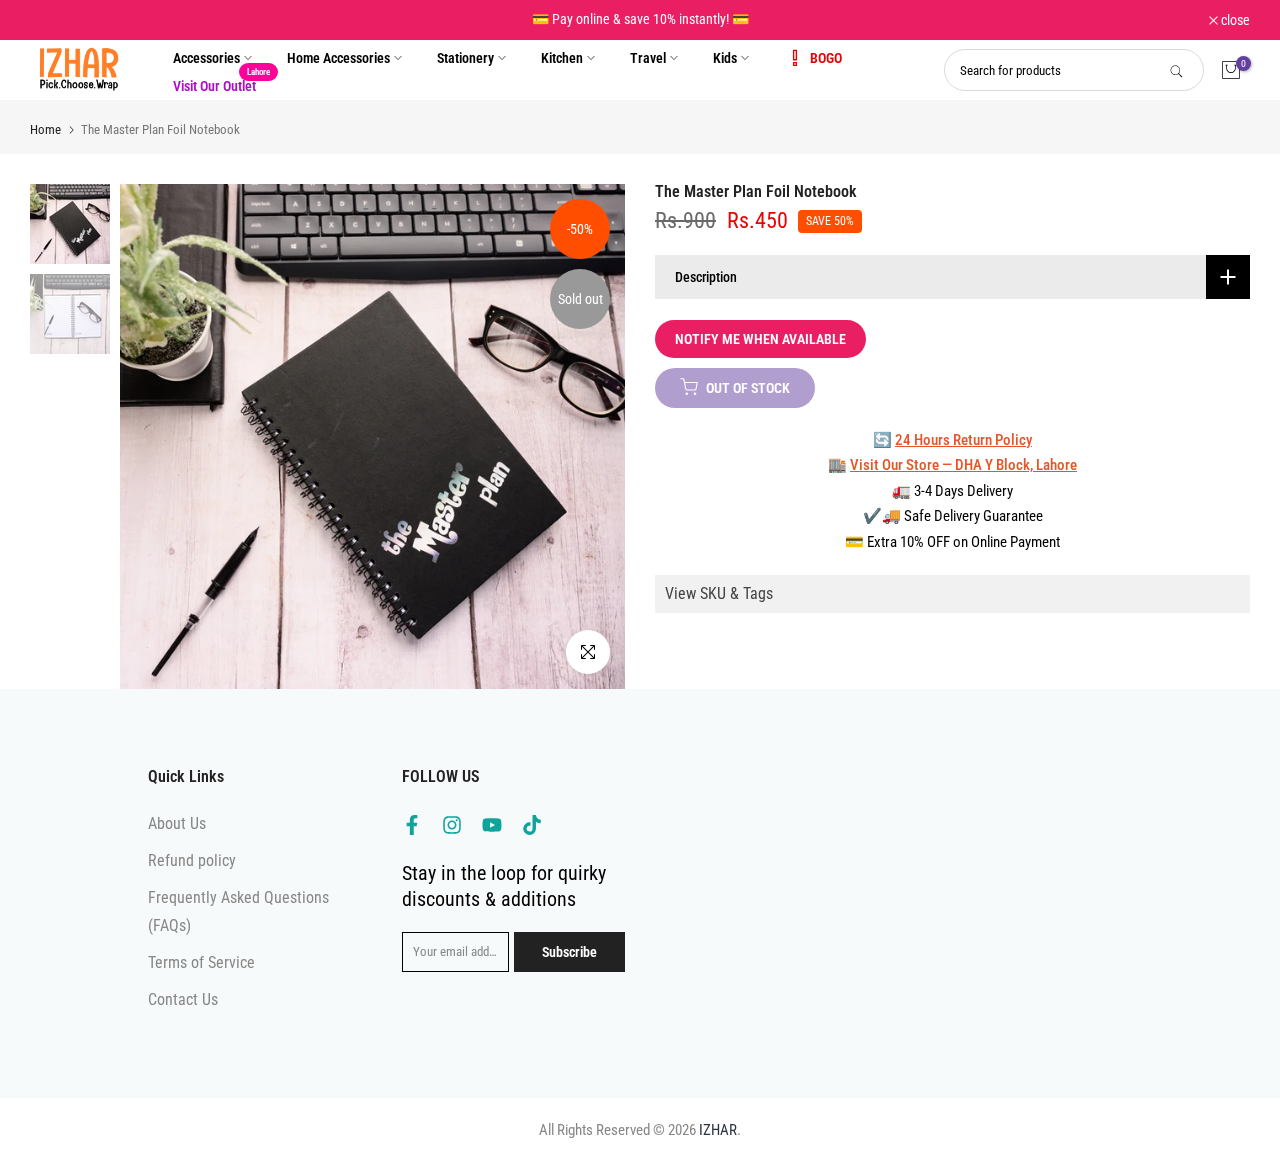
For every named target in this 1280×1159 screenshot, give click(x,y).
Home (45, 129)
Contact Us (183, 999)
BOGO (826, 58)
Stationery (465, 58)
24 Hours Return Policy (963, 439)
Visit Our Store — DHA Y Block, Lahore (963, 465)
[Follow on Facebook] (412, 825)
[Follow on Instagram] (452, 825)
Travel (648, 58)
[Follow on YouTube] (492, 825)
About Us (177, 823)
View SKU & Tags (719, 593)
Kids (725, 58)
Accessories (206, 58)
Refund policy (192, 860)
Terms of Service (201, 962)
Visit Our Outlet (222, 84)
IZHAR (718, 1130)
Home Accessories (338, 58)
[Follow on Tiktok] (532, 825)
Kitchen (562, 58)
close (55, 20)
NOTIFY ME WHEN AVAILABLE (760, 338)
